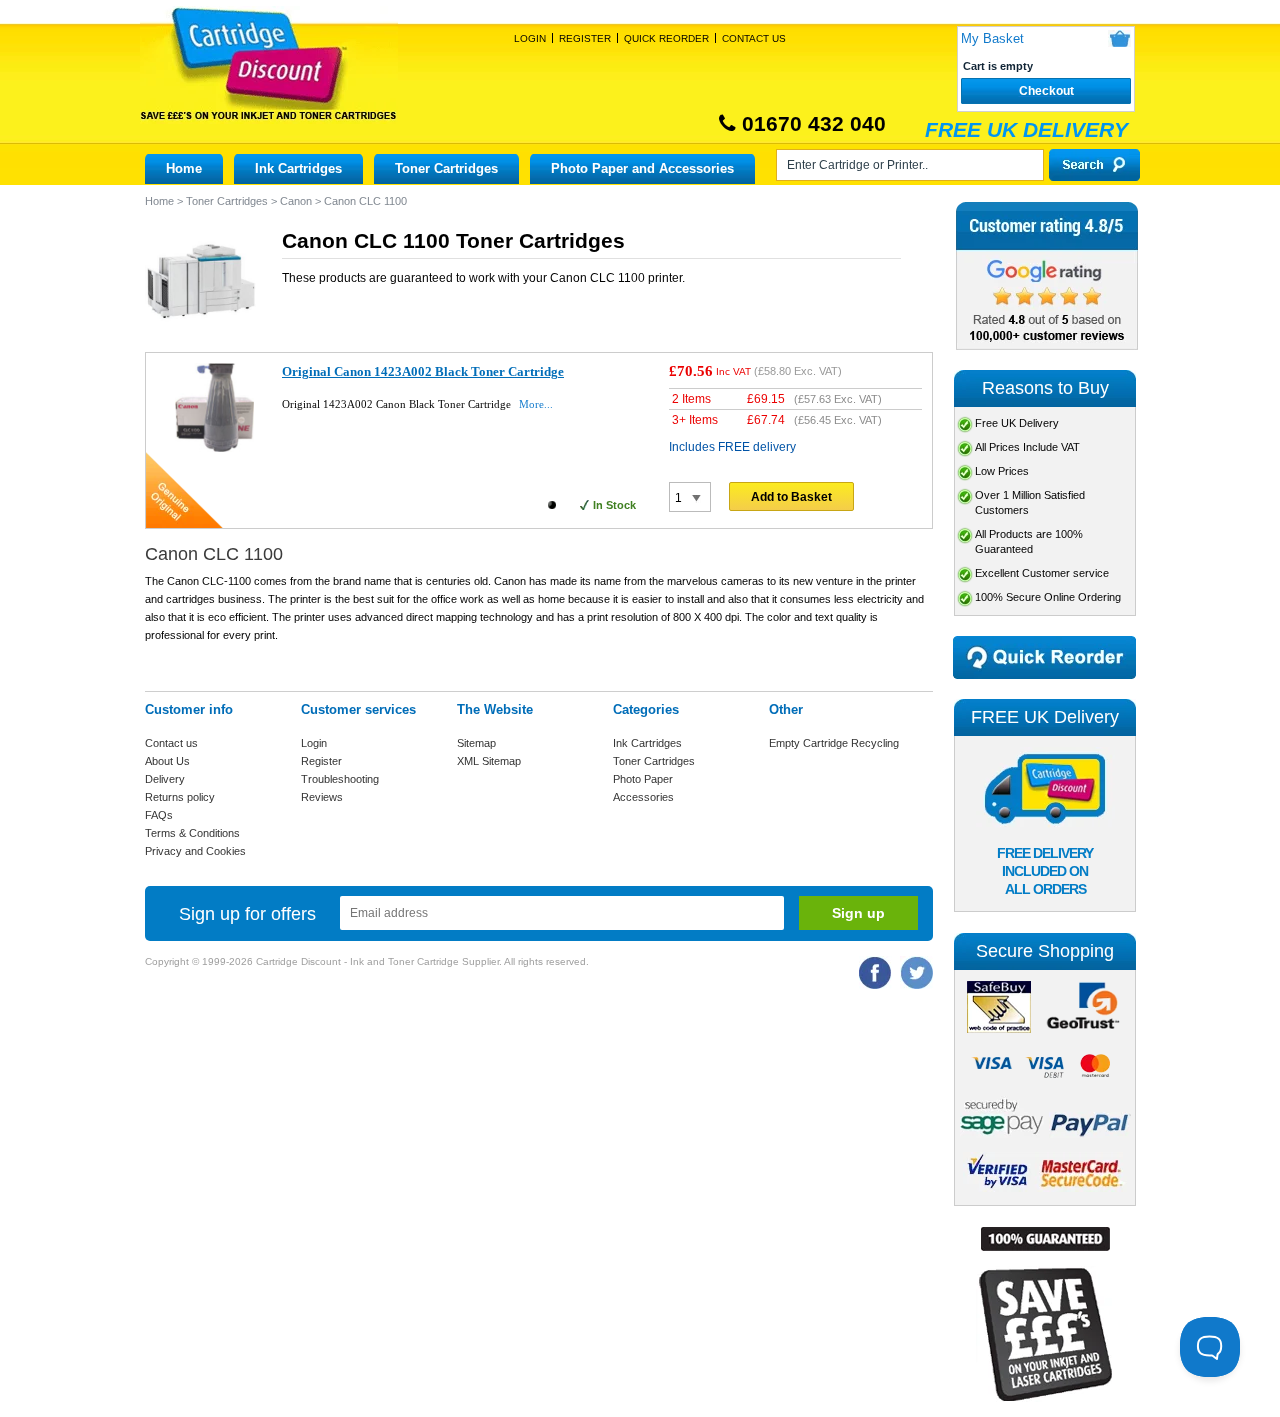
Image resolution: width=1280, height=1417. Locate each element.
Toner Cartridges (446, 168)
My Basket (992, 38)
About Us (167, 761)
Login (530, 38)
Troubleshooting (340, 779)
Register (585, 38)
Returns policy (180, 797)
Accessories (643, 797)
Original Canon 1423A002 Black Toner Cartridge (423, 371)
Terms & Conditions (192, 833)
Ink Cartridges (298, 168)
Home (184, 168)
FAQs (159, 815)
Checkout (1046, 91)
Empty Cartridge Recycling (834, 743)
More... (536, 404)
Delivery (165, 779)
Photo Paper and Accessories (642, 168)
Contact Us (754, 38)
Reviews (322, 797)
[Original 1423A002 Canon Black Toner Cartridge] (214, 448)
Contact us (171, 743)
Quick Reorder (666, 38)
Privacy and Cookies (195, 851)
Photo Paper (643, 779)
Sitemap (476, 743)
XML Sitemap (489, 761)
